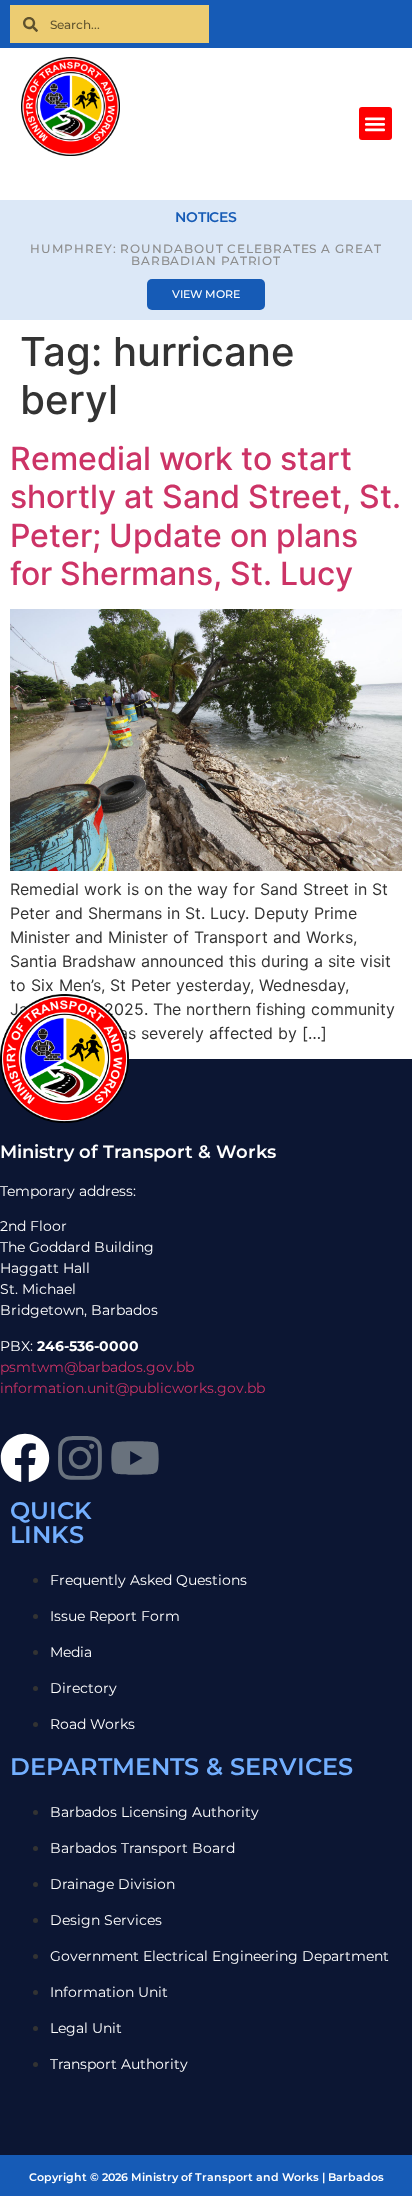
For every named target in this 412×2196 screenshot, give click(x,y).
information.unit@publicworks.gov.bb (132, 1388)
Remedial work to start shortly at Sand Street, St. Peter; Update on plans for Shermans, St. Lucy (205, 516)
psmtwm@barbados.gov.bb (97, 1367)
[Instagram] (80, 1458)
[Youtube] (135, 1458)
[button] (375, 123)
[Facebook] (25, 1458)
